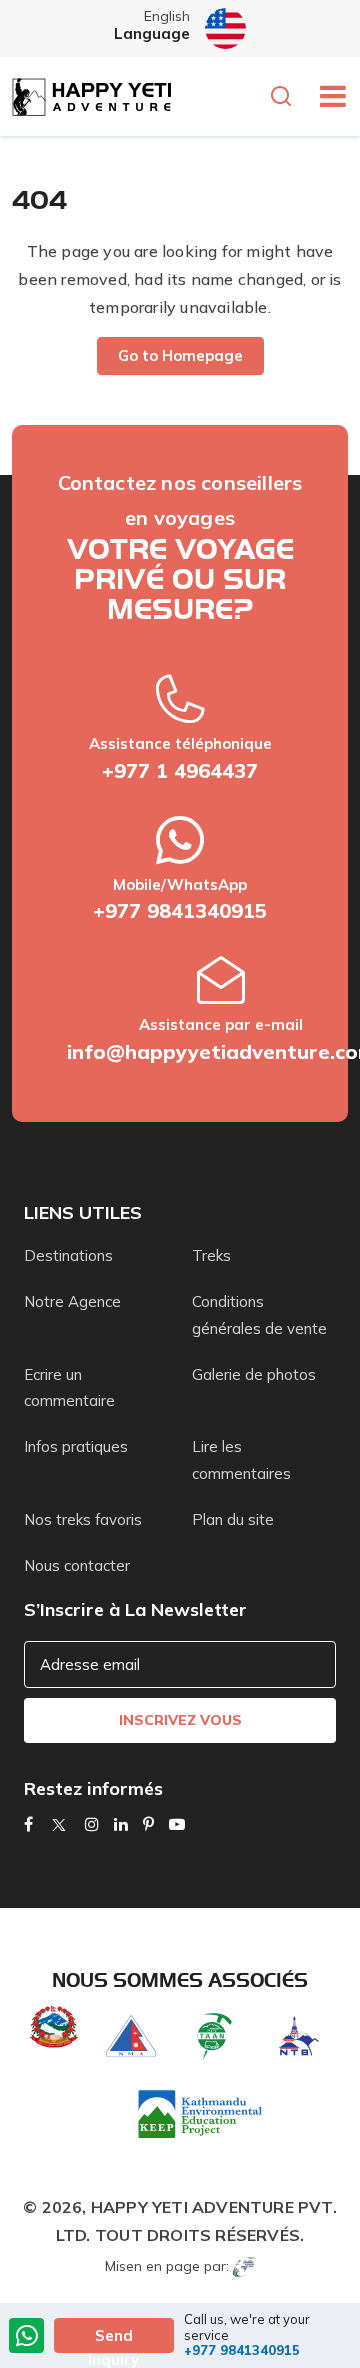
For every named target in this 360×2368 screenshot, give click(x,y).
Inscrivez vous (180, 1720)
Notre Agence (72, 1301)
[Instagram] (92, 1824)
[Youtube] (177, 1824)
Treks (211, 1255)
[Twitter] (59, 1824)
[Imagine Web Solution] (244, 2266)
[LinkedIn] (121, 1824)
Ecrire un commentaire (69, 1387)
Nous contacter (77, 1565)
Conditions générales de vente (259, 1314)
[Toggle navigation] (325, 96)
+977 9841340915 (180, 910)
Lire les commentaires (241, 1459)
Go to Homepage (180, 355)
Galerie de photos (254, 1374)
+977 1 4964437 (180, 770)
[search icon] (286, 98)
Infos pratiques (76, 1446)
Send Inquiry (113, 2339)
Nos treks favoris (83, 1519)
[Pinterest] (148, 1824)
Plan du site (233, 1519)
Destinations (68, 1255)
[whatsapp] (26, 2337)
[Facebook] (28, 1824)
